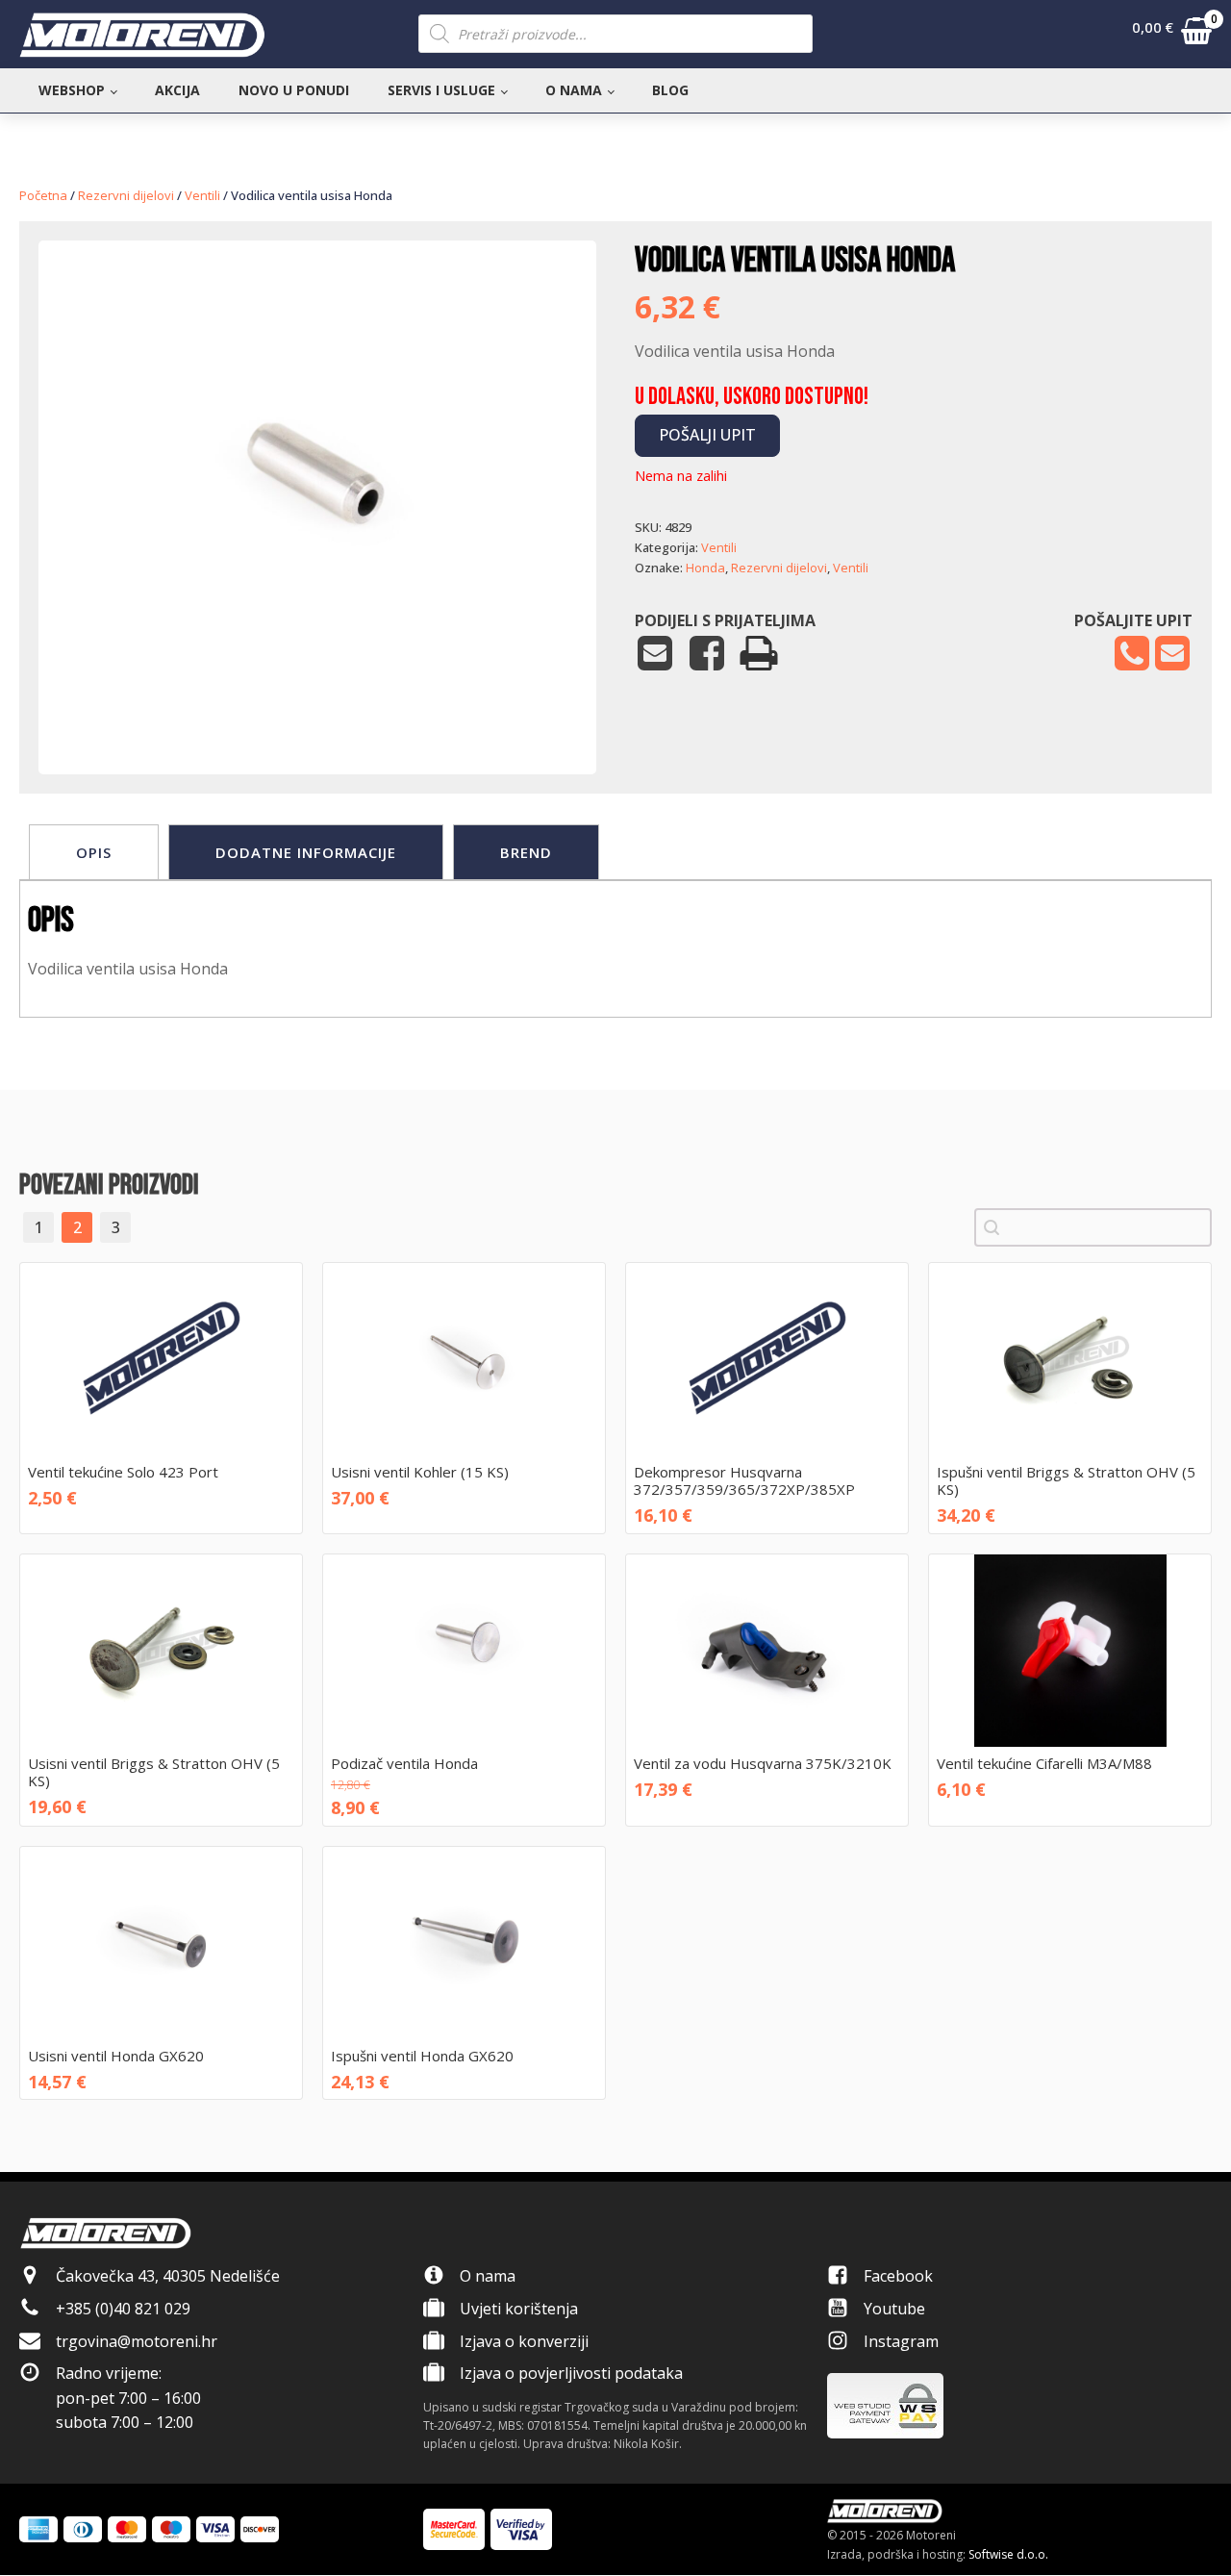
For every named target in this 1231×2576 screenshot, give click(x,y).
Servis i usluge (441, 90)
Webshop (72, 90)
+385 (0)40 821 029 (123, 2309)
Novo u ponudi (294, 90)
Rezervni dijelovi (126, 195)
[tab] (94, 852)
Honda (705, 568)
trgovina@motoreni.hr (137, 2341)
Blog (670, 90)
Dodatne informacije (306, 852)
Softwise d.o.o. (1008, 2554)
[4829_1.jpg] (317, 716)
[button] (1172, 35)
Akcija (177, 90)
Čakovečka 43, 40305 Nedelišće (168, 2276)
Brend (526, 852)
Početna (43, 195)
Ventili (202, 195)
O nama (574, 90)
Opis (94, 852)
